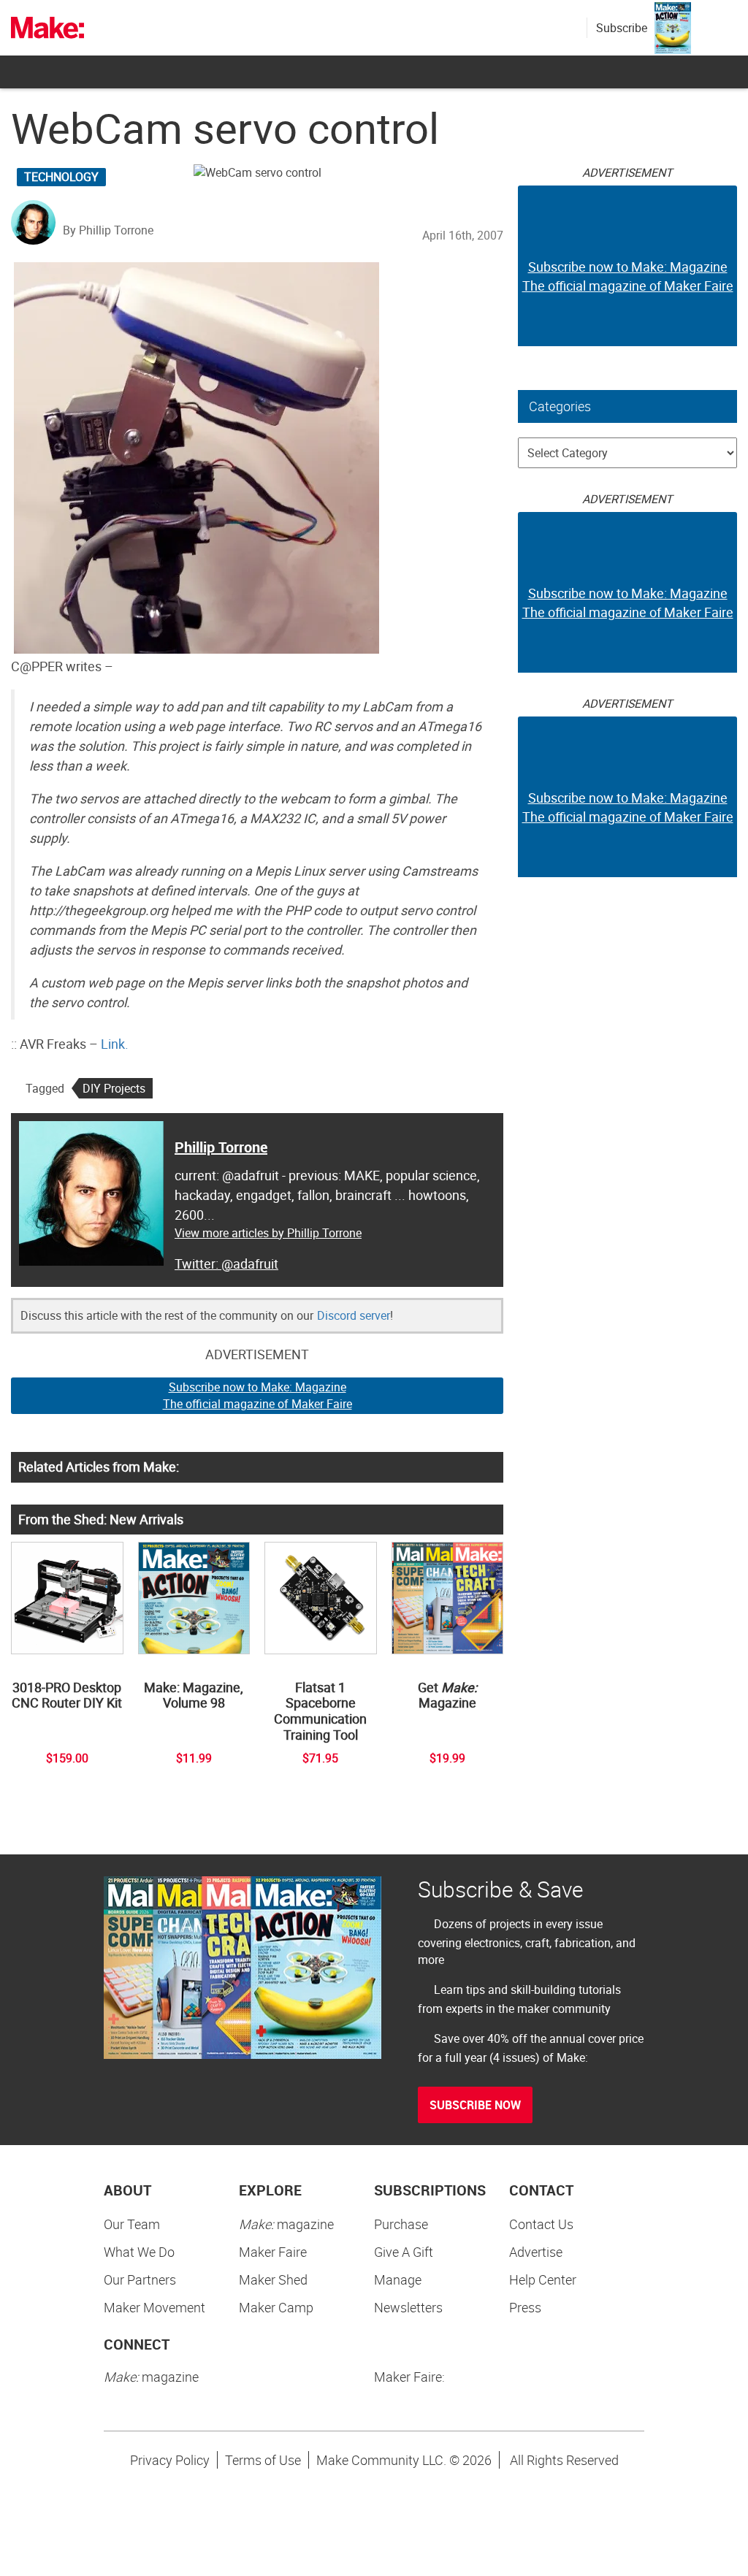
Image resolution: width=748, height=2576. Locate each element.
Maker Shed (273, 2279)
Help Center (543, 2279)
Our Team (132, 2224)
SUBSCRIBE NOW (475, 2105)
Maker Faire (273, 2252)
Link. (115, 1044)
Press (525, 2307)
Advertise (536, 2252)
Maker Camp (276, 2307)
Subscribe (622, 28)
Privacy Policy (170, 2460)
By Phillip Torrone (108, 230)
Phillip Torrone (221, 1147)
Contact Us (541, 2224)
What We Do (139, 2252)
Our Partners (140, 2279)
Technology (61, 177)
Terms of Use (263, 2460)
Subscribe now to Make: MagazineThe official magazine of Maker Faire (257, 1395)
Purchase (401, 2224)
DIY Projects (114, 1088)
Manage (398, 2279)
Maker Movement (154, 2307)
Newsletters (408, 2307)
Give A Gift (404, 2252)
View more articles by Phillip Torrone (268, 1233)
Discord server (354, 1315)
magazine (286, 2224)
